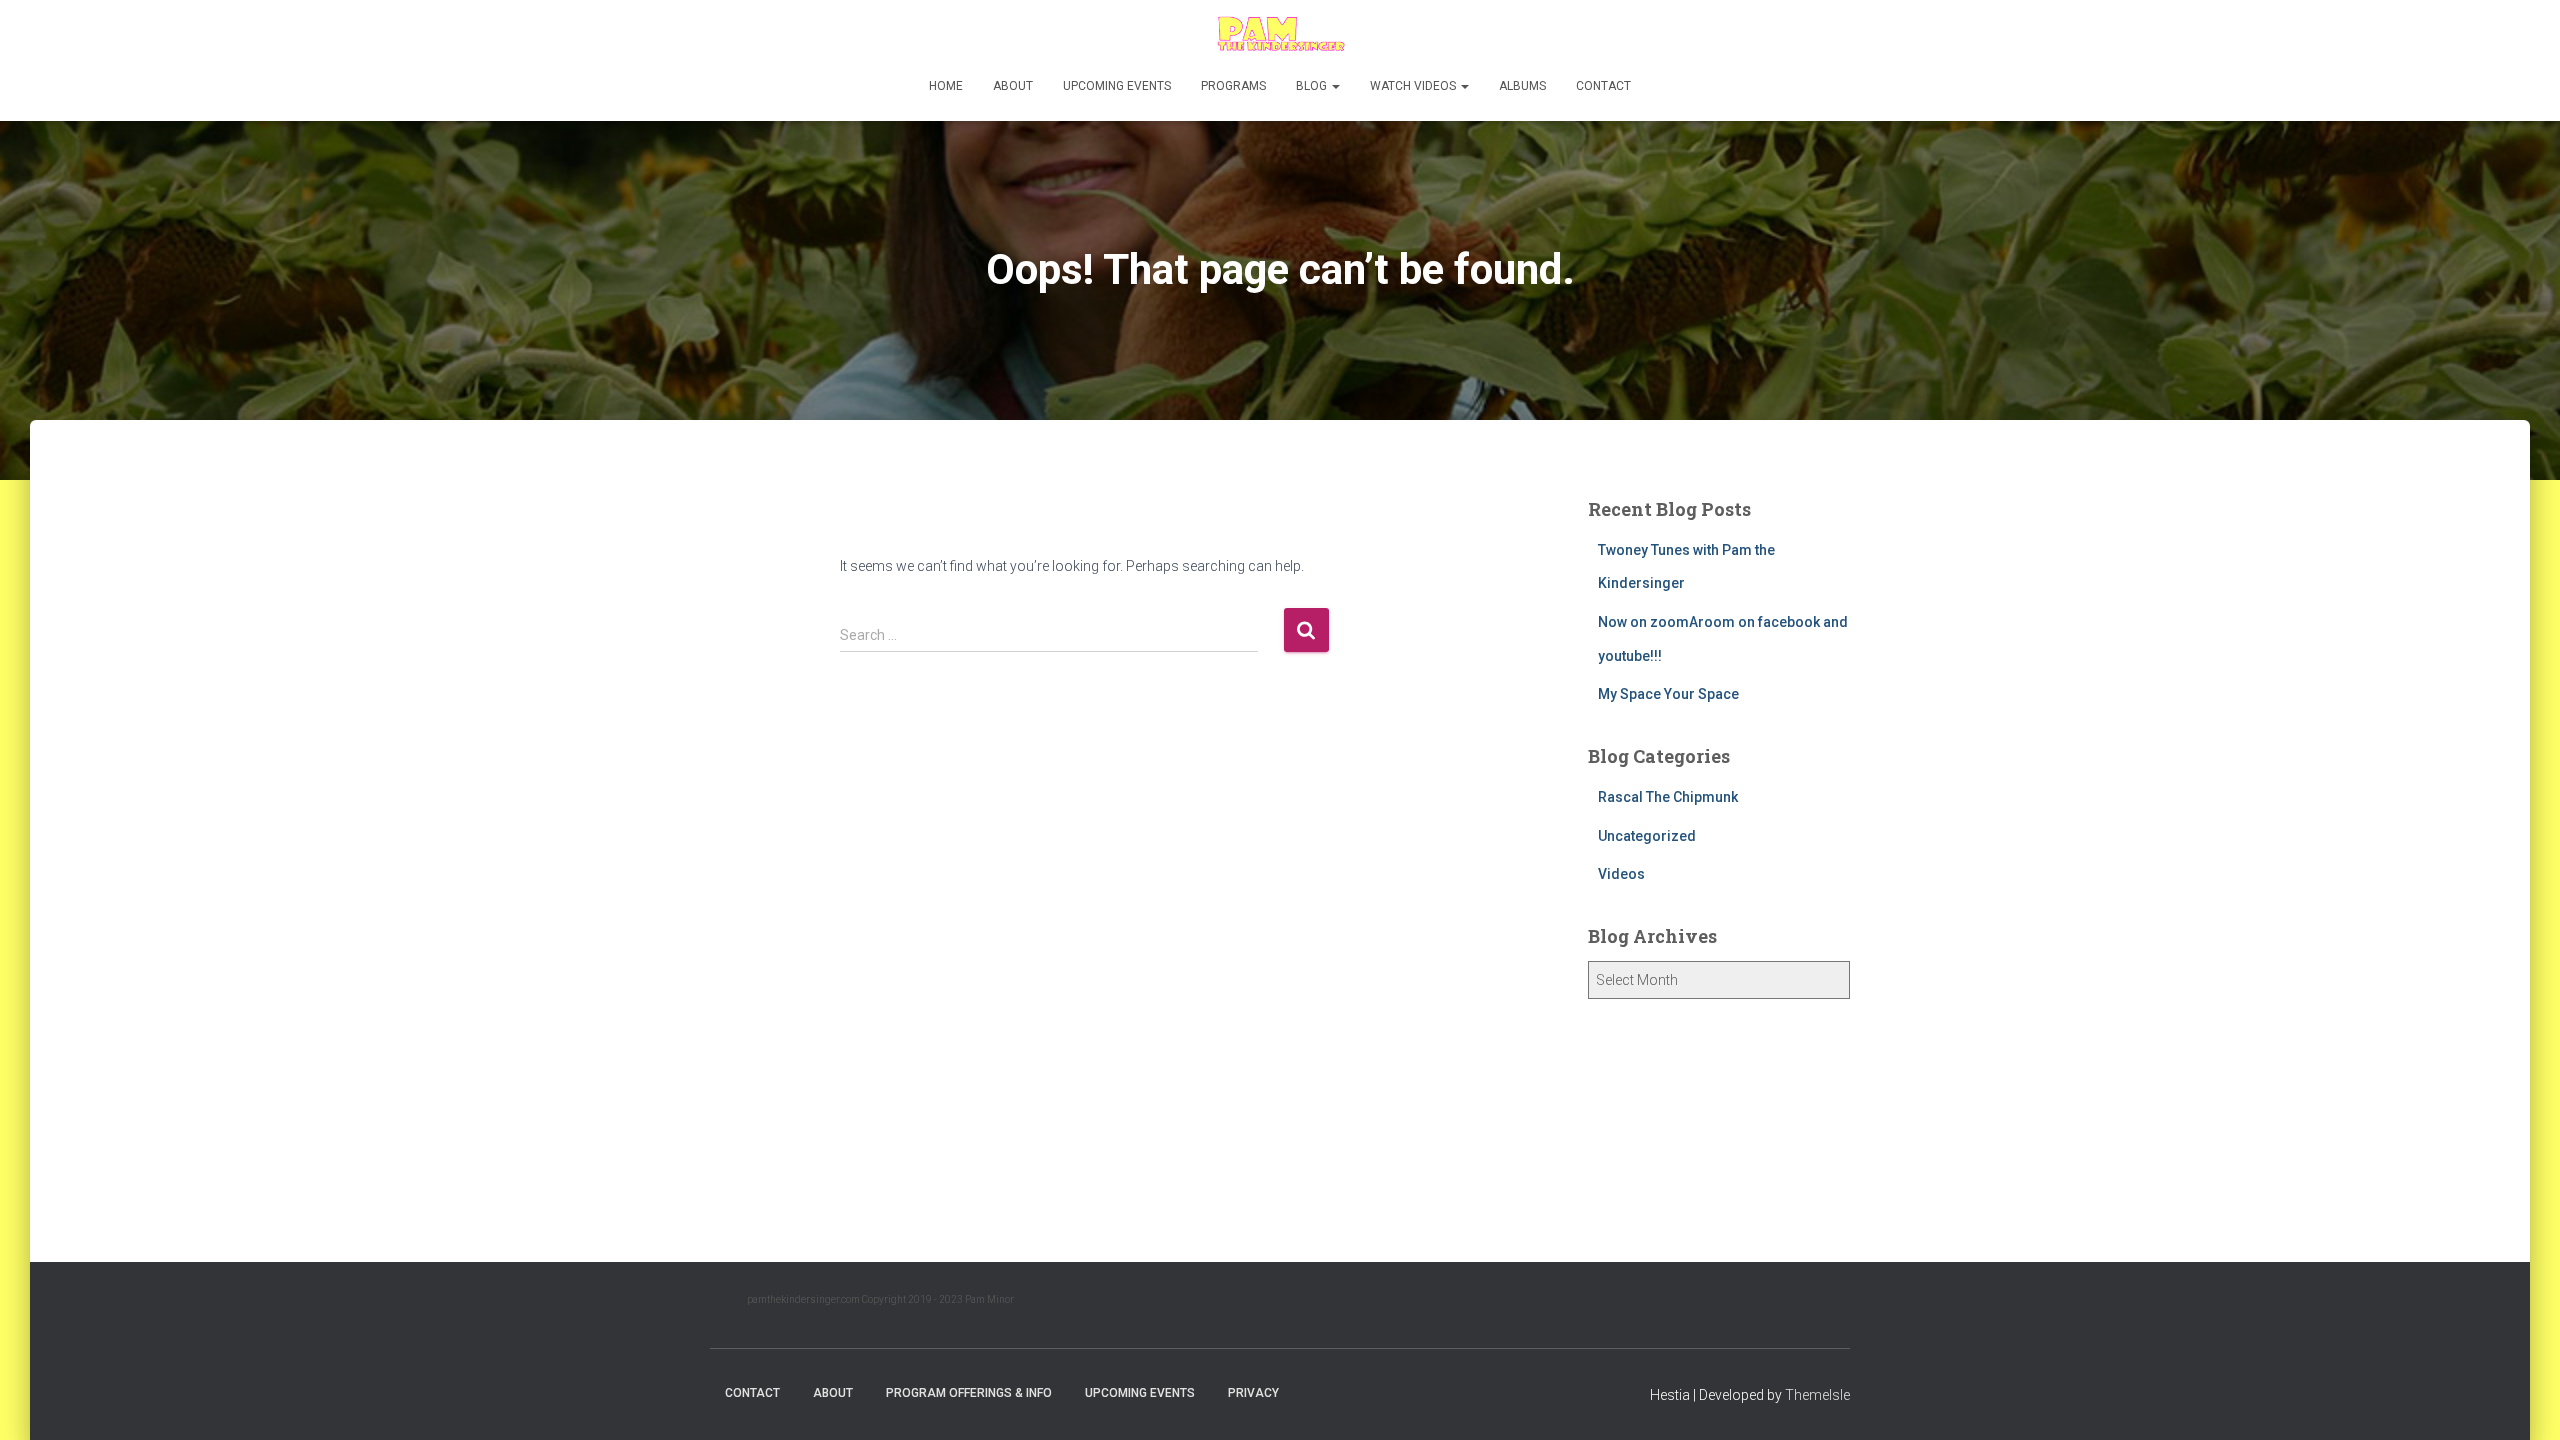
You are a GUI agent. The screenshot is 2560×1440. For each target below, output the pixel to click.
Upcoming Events (1117, 86)
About (1013, 86)
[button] (1335, 86)
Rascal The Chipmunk (1668, 797)
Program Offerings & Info (969, 1393)
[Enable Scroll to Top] (2520, 1400)
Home (946, 86)
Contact (1603, 86)
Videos (1621, 874)
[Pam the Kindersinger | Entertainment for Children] (1279, 35)
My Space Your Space (1668, 694)
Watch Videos (1414, 86)
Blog (1313, 86)
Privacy (1253, 1393)
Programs (1233, 86)
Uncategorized (1647, 836)
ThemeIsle (1817, 1395)
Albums (1522, 86)
